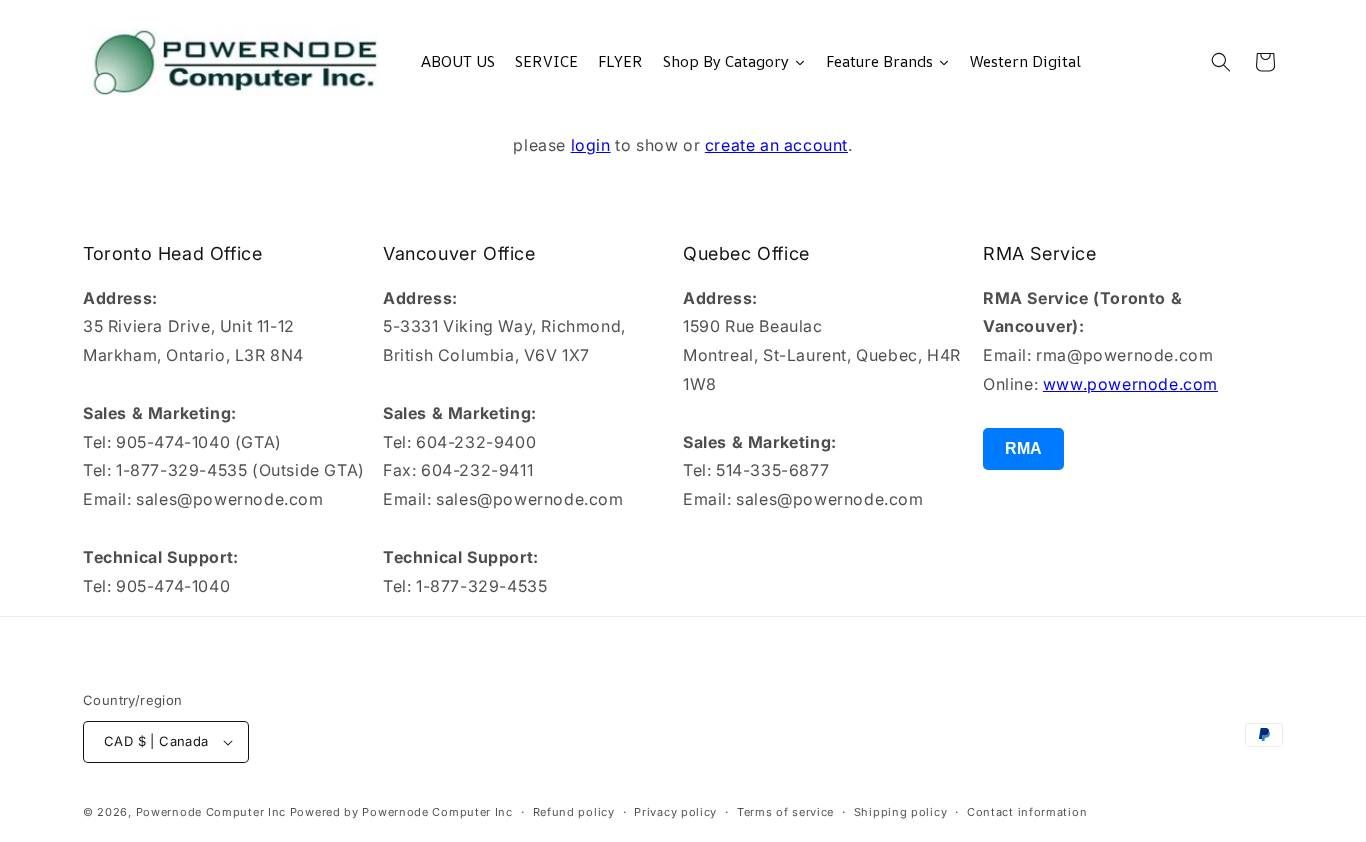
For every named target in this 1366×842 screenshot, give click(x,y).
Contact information (1027, 812)
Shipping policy (901, 812)
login (591, 145)
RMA (1023, 448)
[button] (1221, 62)
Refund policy (574, 812)
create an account (776, 145)
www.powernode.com (1130, 384)
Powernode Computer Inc (211, 812)
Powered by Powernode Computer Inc (401, 812)
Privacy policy (675, 812)
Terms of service (785, 812)
